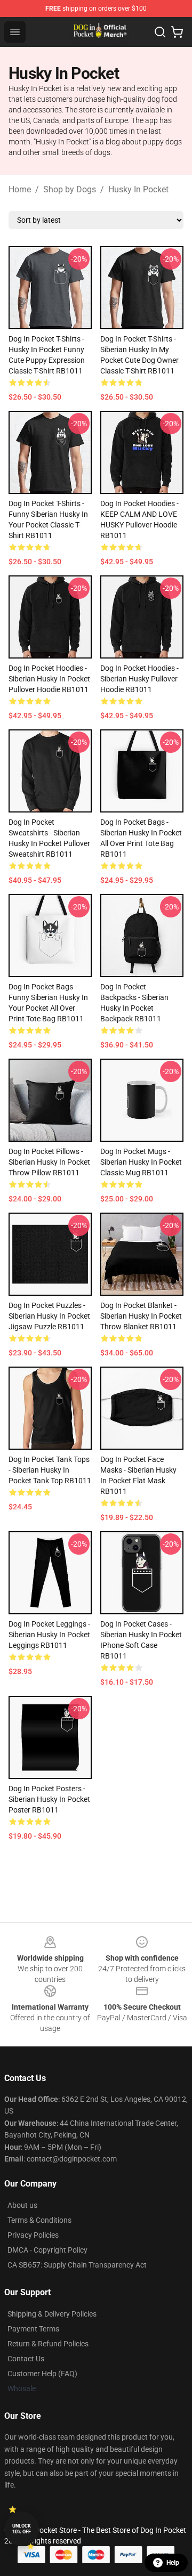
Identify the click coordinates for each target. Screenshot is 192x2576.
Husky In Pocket (138, 189)
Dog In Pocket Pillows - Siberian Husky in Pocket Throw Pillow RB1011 (49, 1162)
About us (22, 2205)
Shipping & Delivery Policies (52, 2314)
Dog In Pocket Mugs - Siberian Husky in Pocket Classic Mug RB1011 (141, 1162)
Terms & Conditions (39, 2220)
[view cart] (177, 32)
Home (20, 189)
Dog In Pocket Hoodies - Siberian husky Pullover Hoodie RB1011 (139, 679)
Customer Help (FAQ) (42, 2374)
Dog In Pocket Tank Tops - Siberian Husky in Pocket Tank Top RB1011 (50, 1470)
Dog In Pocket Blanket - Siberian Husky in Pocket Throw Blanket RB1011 (141, 1316)
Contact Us (26, 2359)
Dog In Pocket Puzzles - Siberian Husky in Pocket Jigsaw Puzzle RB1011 (49, 1316)
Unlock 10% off (22, 2529)
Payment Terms (33, 2329)
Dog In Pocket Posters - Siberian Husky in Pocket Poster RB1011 (49, 1799)
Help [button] (173, 2563)
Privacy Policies (33, 2235)
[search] (160, 32)
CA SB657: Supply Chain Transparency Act (77, 2265)
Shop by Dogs (70, 189)
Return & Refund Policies (48, 2344)
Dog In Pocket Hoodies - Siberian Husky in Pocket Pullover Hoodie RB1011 (49, 679)
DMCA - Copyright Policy (47, 2250)
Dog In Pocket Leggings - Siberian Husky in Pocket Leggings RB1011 (49, 1635)
